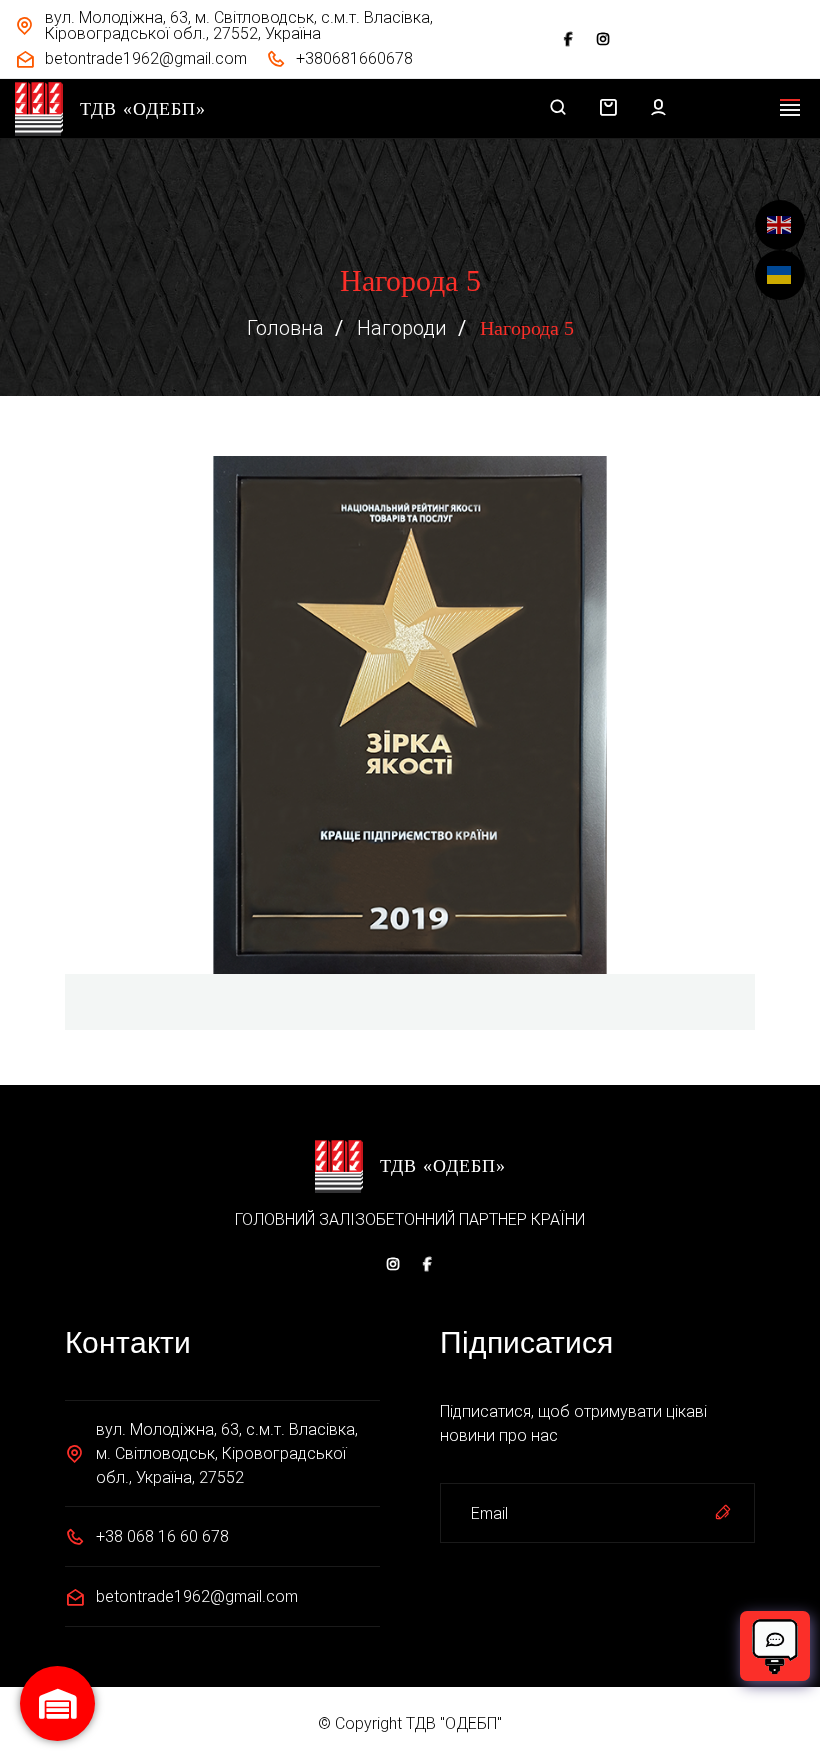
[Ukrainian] (780, 275)
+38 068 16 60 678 (162, 1536)
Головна (285, 328)
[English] (780, 225)
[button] (608, 109)
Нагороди (402, 328)
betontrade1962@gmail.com (197, 1596)
